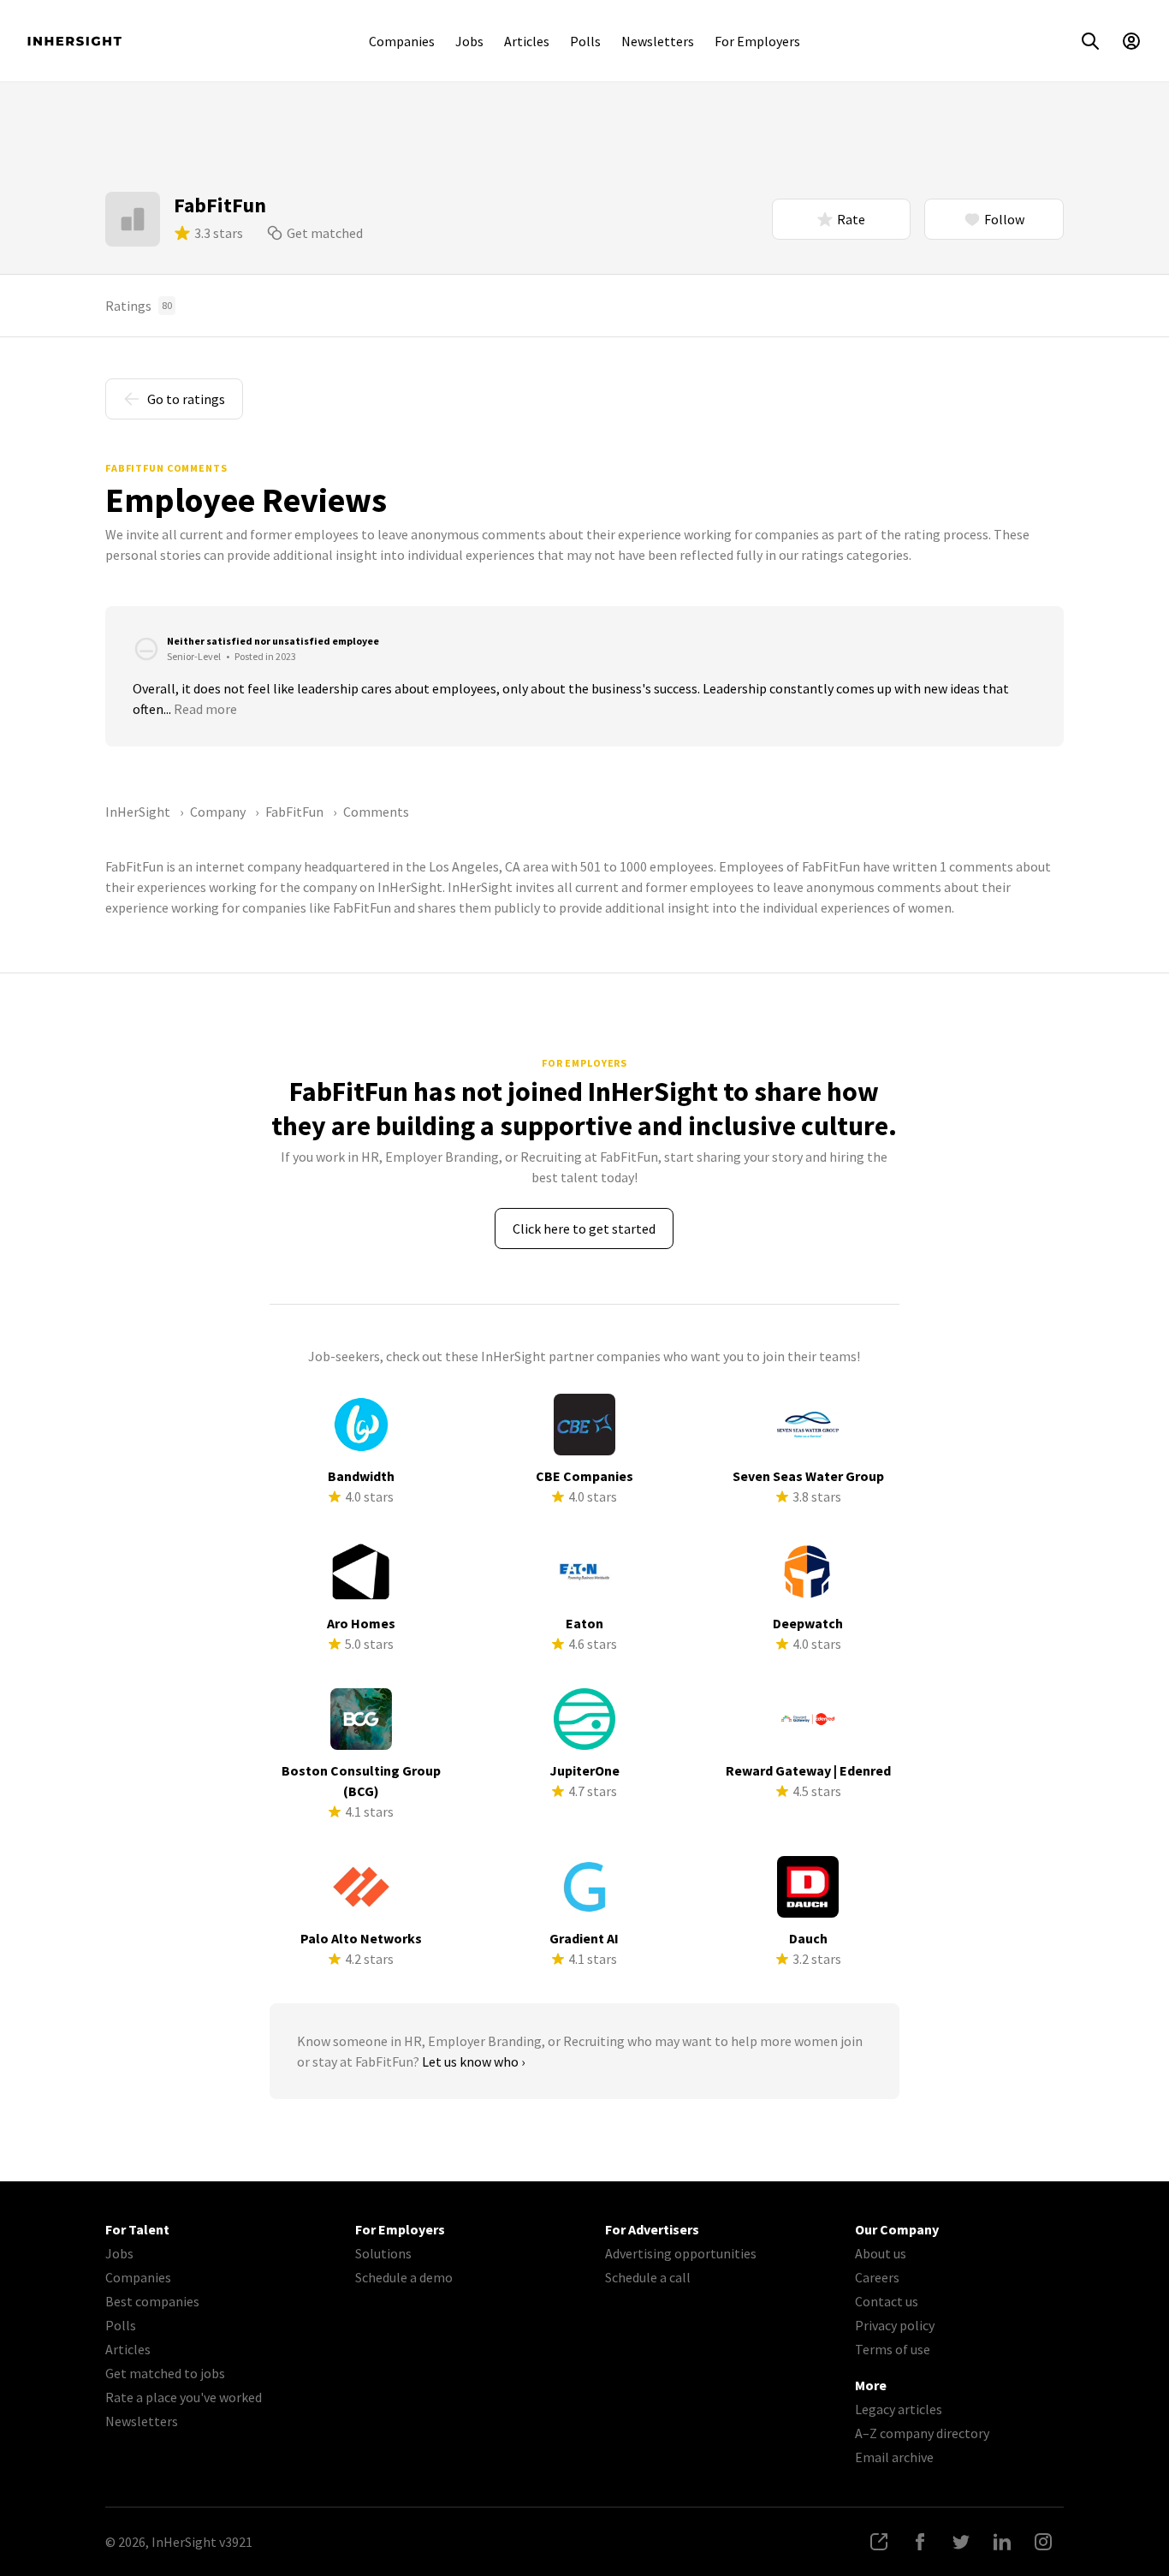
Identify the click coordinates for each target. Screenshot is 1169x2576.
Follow (1004, 219)
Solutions (383, 2253)
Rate (851, 219)
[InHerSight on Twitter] (961, 2542)
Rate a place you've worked (184, 2397)
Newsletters (658, 41)
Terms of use (893, 2349)
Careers (877, 2277)
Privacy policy (895, 2325)
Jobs (469, 41)
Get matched (325, 233)
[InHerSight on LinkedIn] (1002, 2542)
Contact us (887, 2301)
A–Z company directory (922, 2433)
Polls (585, 41)
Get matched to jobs (165, 2373)
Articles (527, 41)
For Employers (757, 41)
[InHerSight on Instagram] (1043, 2542)
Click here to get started (584, 1229)
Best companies (152, 2301)
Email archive (894, 2457)
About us (881, 2253)
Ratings (139, 306)
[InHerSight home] (74, 41)
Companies (402, 41)
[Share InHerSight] (879, 2542)
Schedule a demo (404, 2277)
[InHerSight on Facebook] (920, 2542)
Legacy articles (899, 2409)
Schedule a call (648, 2277)
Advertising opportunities (681, 2253)
